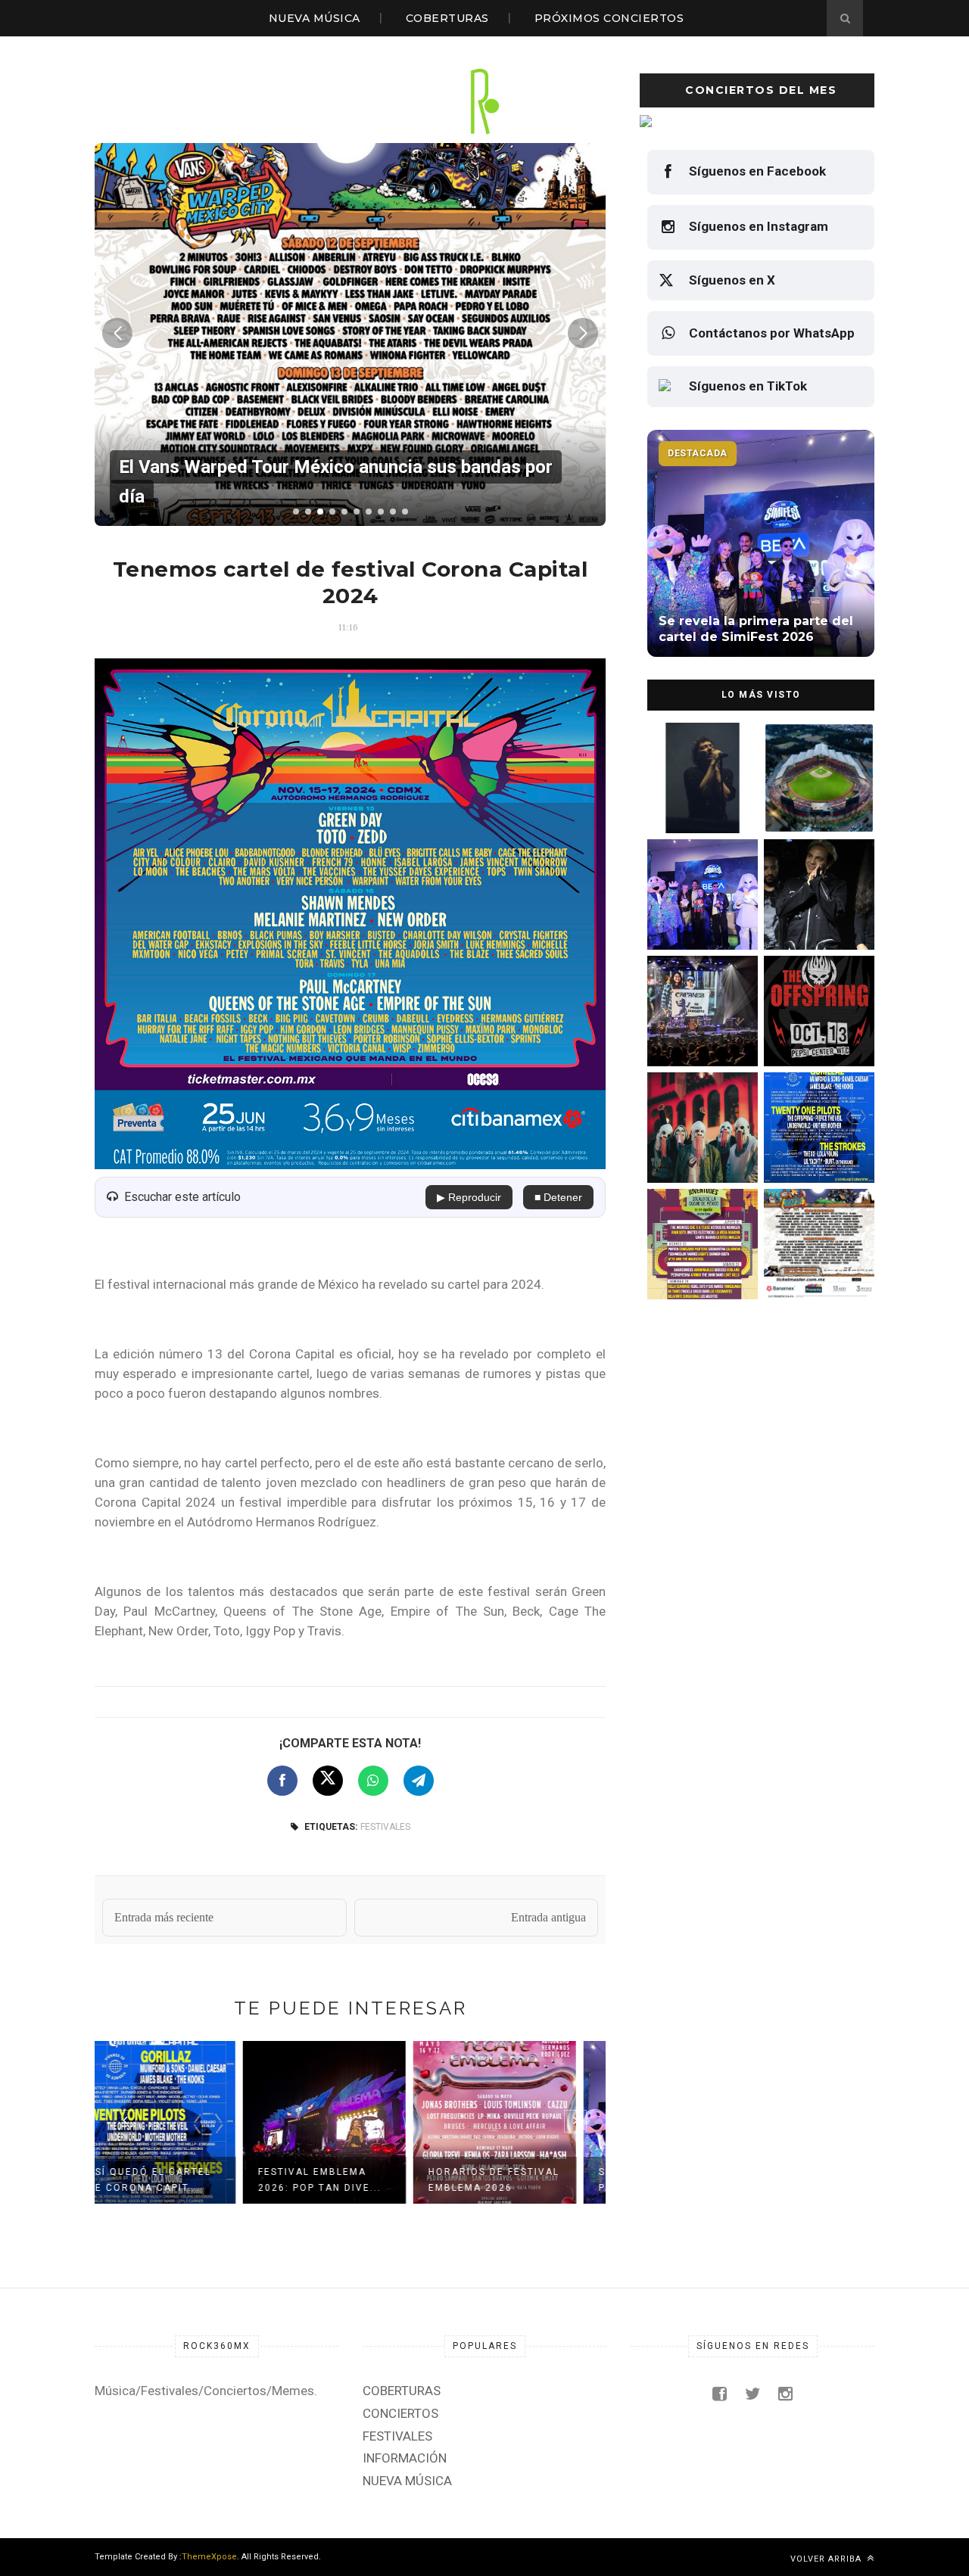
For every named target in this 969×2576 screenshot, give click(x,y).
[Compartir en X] (328, 1781)
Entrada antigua (548, 1917)
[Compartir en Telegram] (419, 1781)
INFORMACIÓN (405, 2458)
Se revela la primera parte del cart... (519, 2180)
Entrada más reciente (164, 1917)
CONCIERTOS (400, 2413)
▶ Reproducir (469, 1197)
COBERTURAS (447, 18)
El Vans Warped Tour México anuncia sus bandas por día (815, 1267)
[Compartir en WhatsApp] (373, 1781)
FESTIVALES (385, 1827)
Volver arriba (827, 2559)
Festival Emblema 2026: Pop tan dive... (175, 2180)
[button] (296, 512)
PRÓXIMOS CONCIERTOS (609, 18)
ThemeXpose (209, 2557)
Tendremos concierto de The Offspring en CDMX (816, 1034)
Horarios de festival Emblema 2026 (349, 2180)
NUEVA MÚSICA (315, 18)
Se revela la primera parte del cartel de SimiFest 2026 (696, 918)
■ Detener (558, 1197)
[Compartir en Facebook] (282, 1781)
